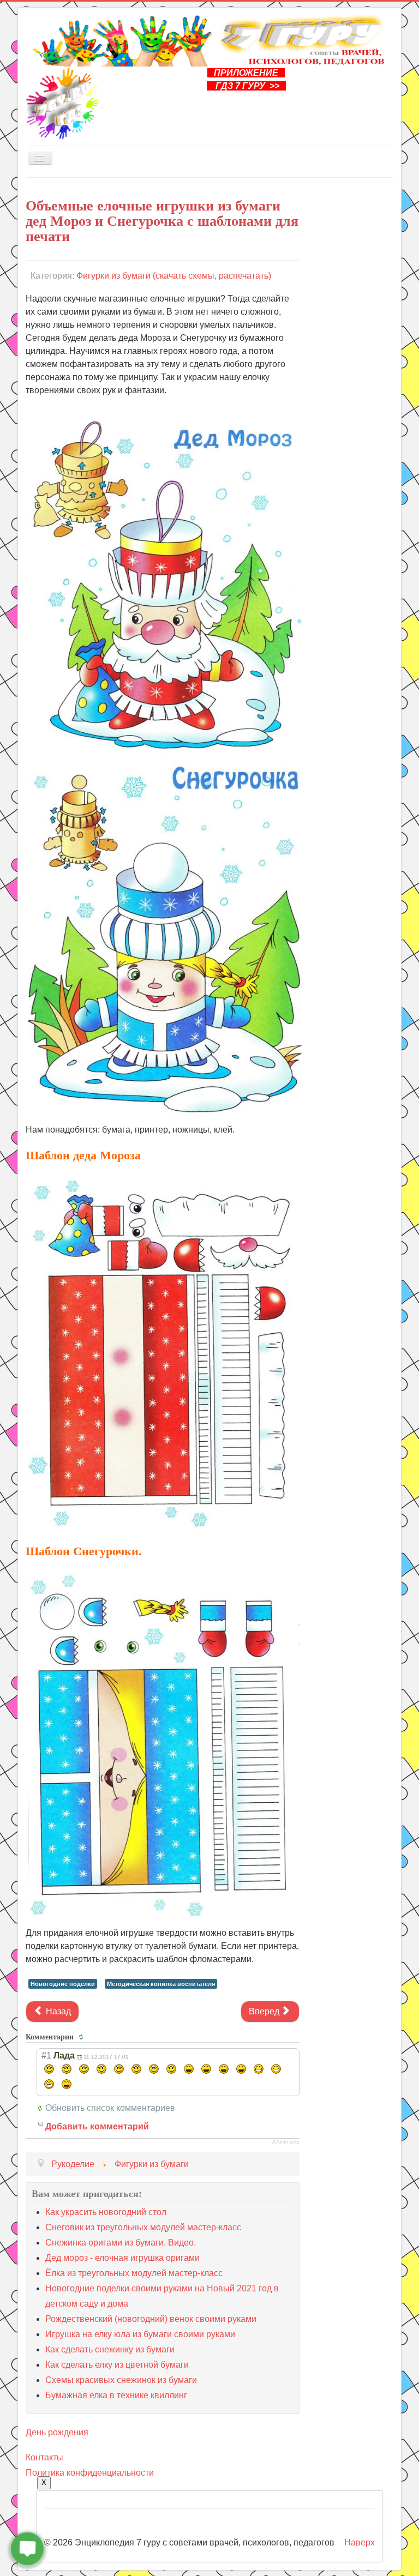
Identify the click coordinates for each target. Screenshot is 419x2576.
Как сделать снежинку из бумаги (110, 2349)
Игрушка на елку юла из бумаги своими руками (140, 2334)
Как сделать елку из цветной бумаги (117, 2365)
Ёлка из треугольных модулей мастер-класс (134, 2273)
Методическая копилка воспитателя (161, 1984)
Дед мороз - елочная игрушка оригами (122, 2258)
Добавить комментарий (97, 2126)
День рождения (57, 2432)
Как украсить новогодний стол (106, 2212)
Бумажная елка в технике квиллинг (116, 2395)
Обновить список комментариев (110, 2108)
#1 (46, 2056)
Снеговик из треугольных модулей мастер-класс (143, 2227)
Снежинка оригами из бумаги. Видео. (121, 2243)
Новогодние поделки (63, 1984)
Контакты (44, 2457)
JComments (286, 2142)
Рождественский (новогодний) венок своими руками (151, 2319)
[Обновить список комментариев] (83, 2037)
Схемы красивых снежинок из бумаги (121, 2380)
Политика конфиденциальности (90, 2473)
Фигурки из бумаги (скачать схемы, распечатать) (174, 276)
